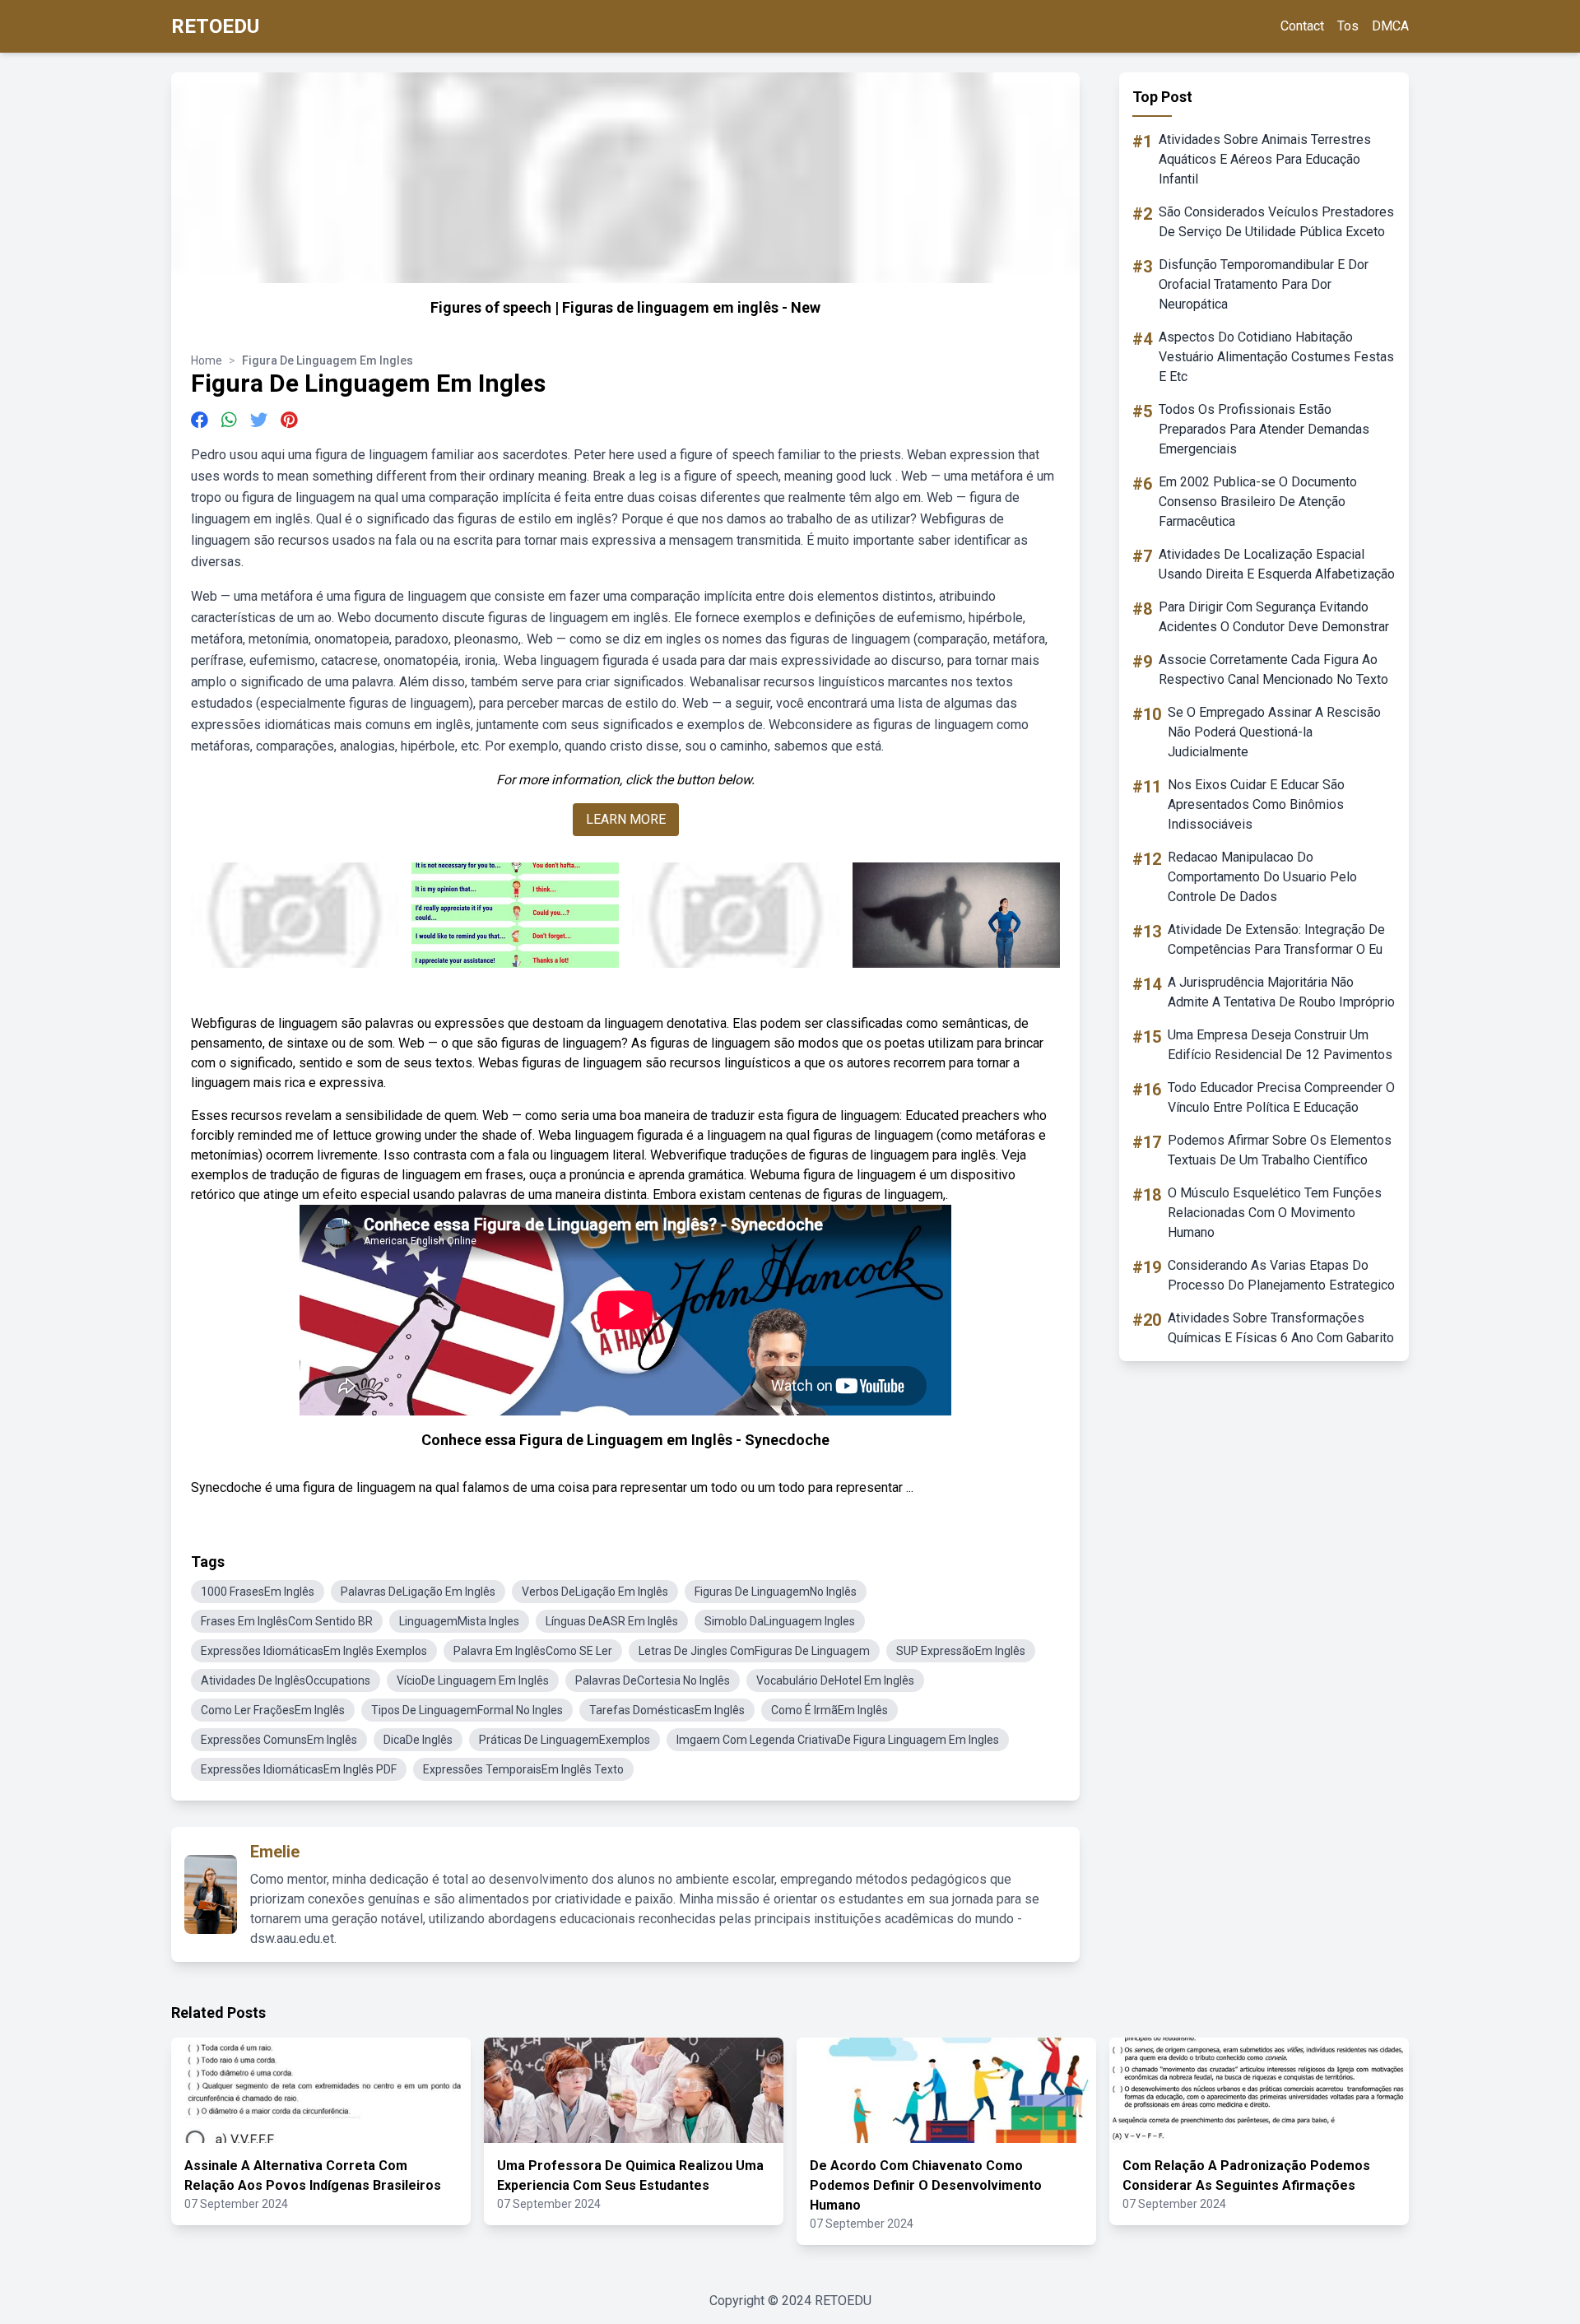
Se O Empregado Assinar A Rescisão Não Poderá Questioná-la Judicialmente (1274, 732)
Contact (1302, 26)
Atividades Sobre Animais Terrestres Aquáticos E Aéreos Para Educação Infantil (1265, 159)
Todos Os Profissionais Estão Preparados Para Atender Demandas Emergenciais (1264, 429)
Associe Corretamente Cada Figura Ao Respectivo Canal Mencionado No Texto (1273, 669)
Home (207, 360)
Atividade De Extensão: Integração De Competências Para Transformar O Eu (1276, 939)
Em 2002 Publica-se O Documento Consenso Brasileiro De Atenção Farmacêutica (1258, 502)
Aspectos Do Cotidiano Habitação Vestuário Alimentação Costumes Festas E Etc (1276, 357)
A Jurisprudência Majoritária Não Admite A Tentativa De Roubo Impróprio (1281, 992)
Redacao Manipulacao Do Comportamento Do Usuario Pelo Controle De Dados (1262, 877)
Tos (1348, 26)
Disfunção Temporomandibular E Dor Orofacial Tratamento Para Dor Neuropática (1264, 284)
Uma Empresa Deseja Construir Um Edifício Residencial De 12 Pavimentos (1280, 1045)
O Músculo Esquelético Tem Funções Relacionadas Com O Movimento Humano (1275, 1213)
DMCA (1390, 26)
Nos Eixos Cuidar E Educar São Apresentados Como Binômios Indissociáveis (1256, 804)
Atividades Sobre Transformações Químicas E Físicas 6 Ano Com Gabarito (1281, 1328)
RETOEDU (215, 26)
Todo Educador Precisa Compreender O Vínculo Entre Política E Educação (1281, 1097)
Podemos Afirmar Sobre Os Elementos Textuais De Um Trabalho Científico (1280, 1150)
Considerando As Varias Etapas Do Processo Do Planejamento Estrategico (1281, 1275)
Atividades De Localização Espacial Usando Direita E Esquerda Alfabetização (1277, 564)
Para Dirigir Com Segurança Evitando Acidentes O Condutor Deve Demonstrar (1274, 617)
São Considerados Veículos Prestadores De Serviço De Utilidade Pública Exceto (1276, 222)
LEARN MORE (626, 819)
